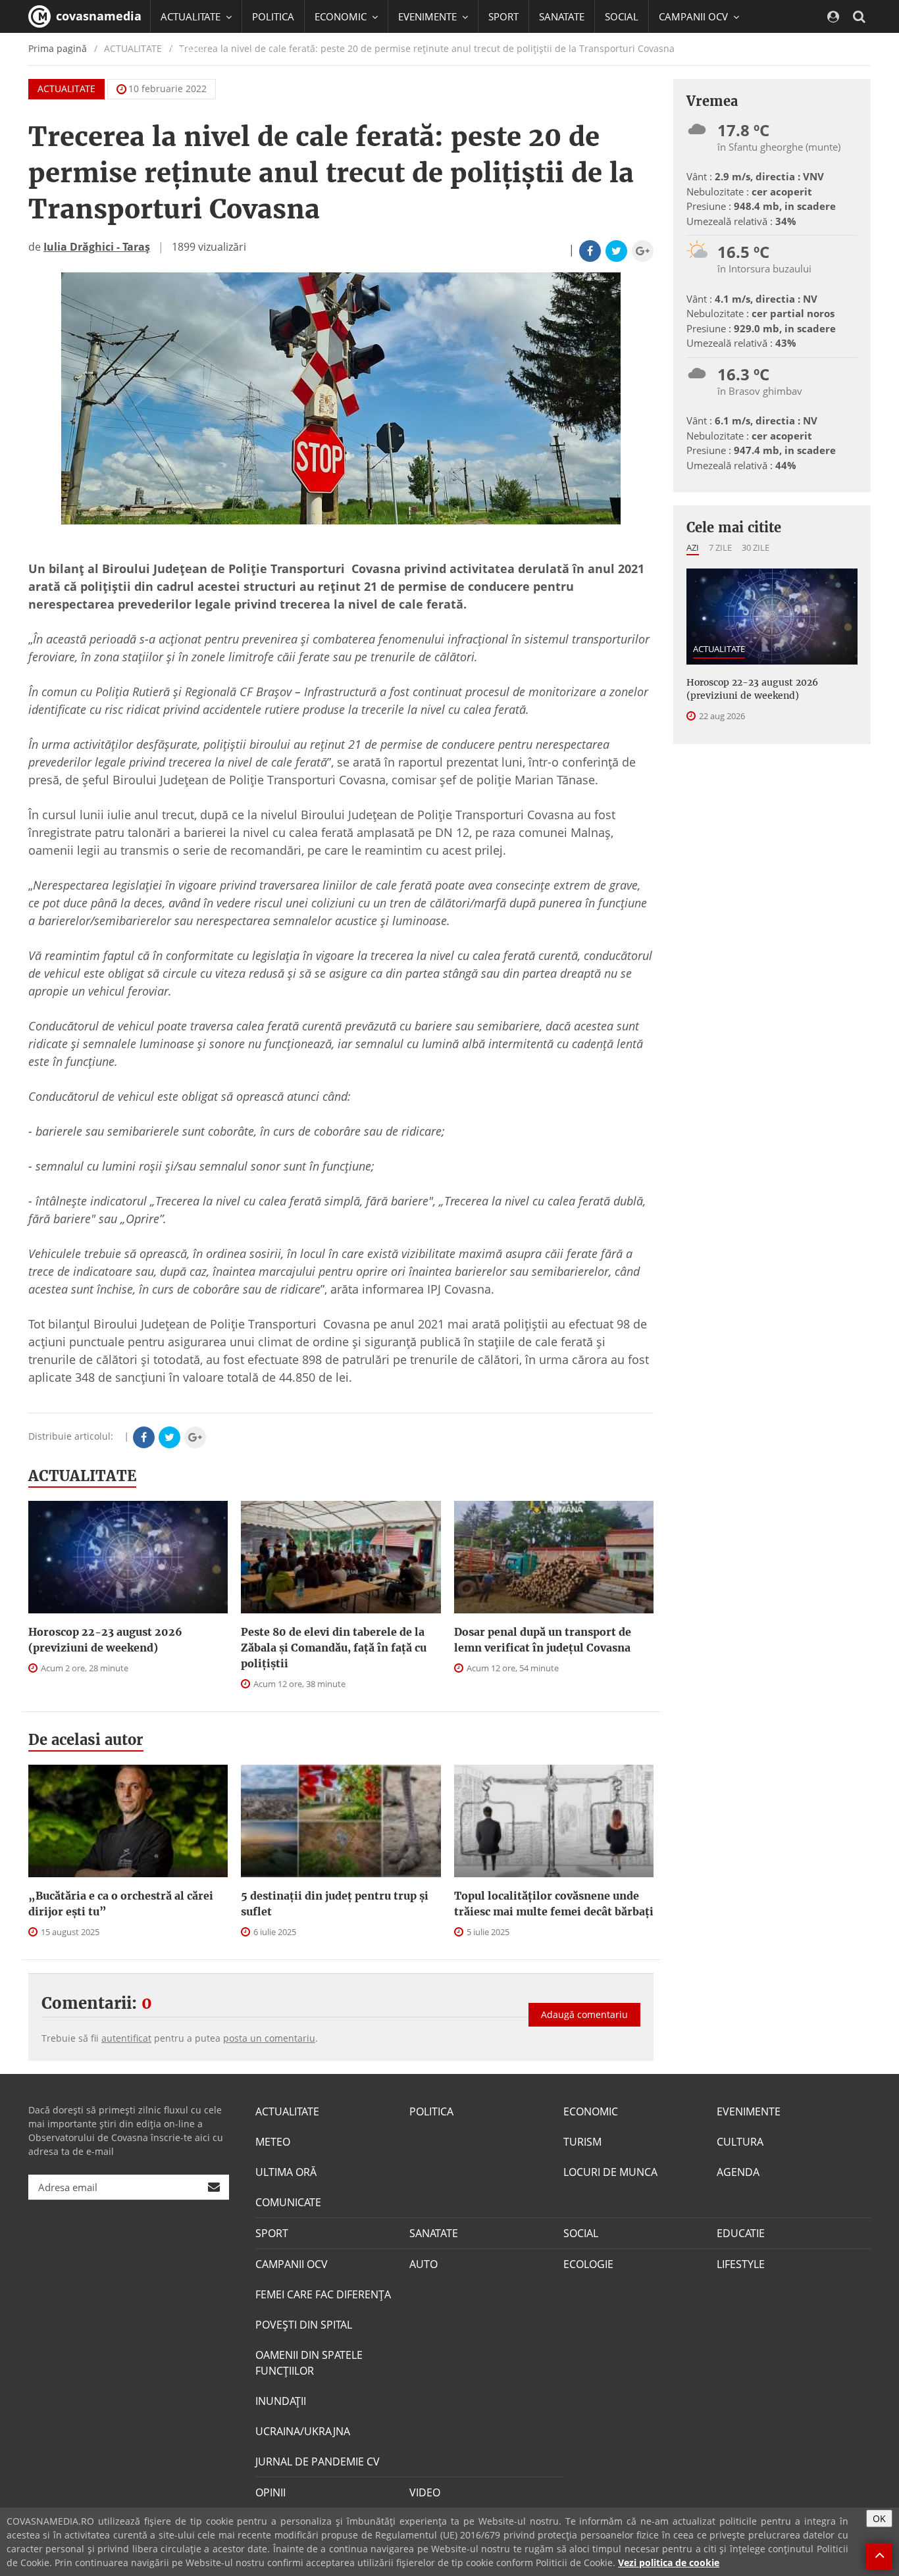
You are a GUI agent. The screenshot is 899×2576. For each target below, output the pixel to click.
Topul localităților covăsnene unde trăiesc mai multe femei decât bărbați (554, 1904)
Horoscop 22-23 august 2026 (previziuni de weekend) (105, 1640)
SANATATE (562, 16)
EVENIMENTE (749, 2111)
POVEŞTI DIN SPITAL (304, 2325)
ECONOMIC (591, 2111)
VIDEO (425, 2492)
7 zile (720, 547)
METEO (273, 2142)
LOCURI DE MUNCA (610, 2172)
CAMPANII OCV (292, 2264)
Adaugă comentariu (584, 2014)
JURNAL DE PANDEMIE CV (318, 2462)
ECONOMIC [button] (342, 16)
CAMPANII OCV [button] (695, 16)
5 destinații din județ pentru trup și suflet (335, 1904)
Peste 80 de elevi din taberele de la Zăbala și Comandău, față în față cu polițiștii (334, 1648)
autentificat (126, 2038)
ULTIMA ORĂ (286, 2172)
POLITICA (273, 16)
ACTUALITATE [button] (192, 16)
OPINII (270, 2492)
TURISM (582, 2142)
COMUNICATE (288, 2202)
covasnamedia (97, 16)
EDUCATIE (183, 49)
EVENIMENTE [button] (429, 16)
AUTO (424, 2264)
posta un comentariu (269, 2038)
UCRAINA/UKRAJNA (303, 2431)
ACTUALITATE (66, 88)
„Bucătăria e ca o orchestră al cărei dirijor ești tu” (121, 1904)
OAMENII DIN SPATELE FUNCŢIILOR (309, 2363)
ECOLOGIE (588, 2264)
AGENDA (738, 2172)
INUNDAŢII (281, 2401)
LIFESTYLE (741, 2264)
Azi (693, 547)
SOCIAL (622, 16)
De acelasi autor (86, 1740)
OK (879, 2518)
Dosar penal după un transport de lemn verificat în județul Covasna (543, 1640)
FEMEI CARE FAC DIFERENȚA (323, 2294)
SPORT (503, 16)
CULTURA (740, 2142)
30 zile (756, 547)
